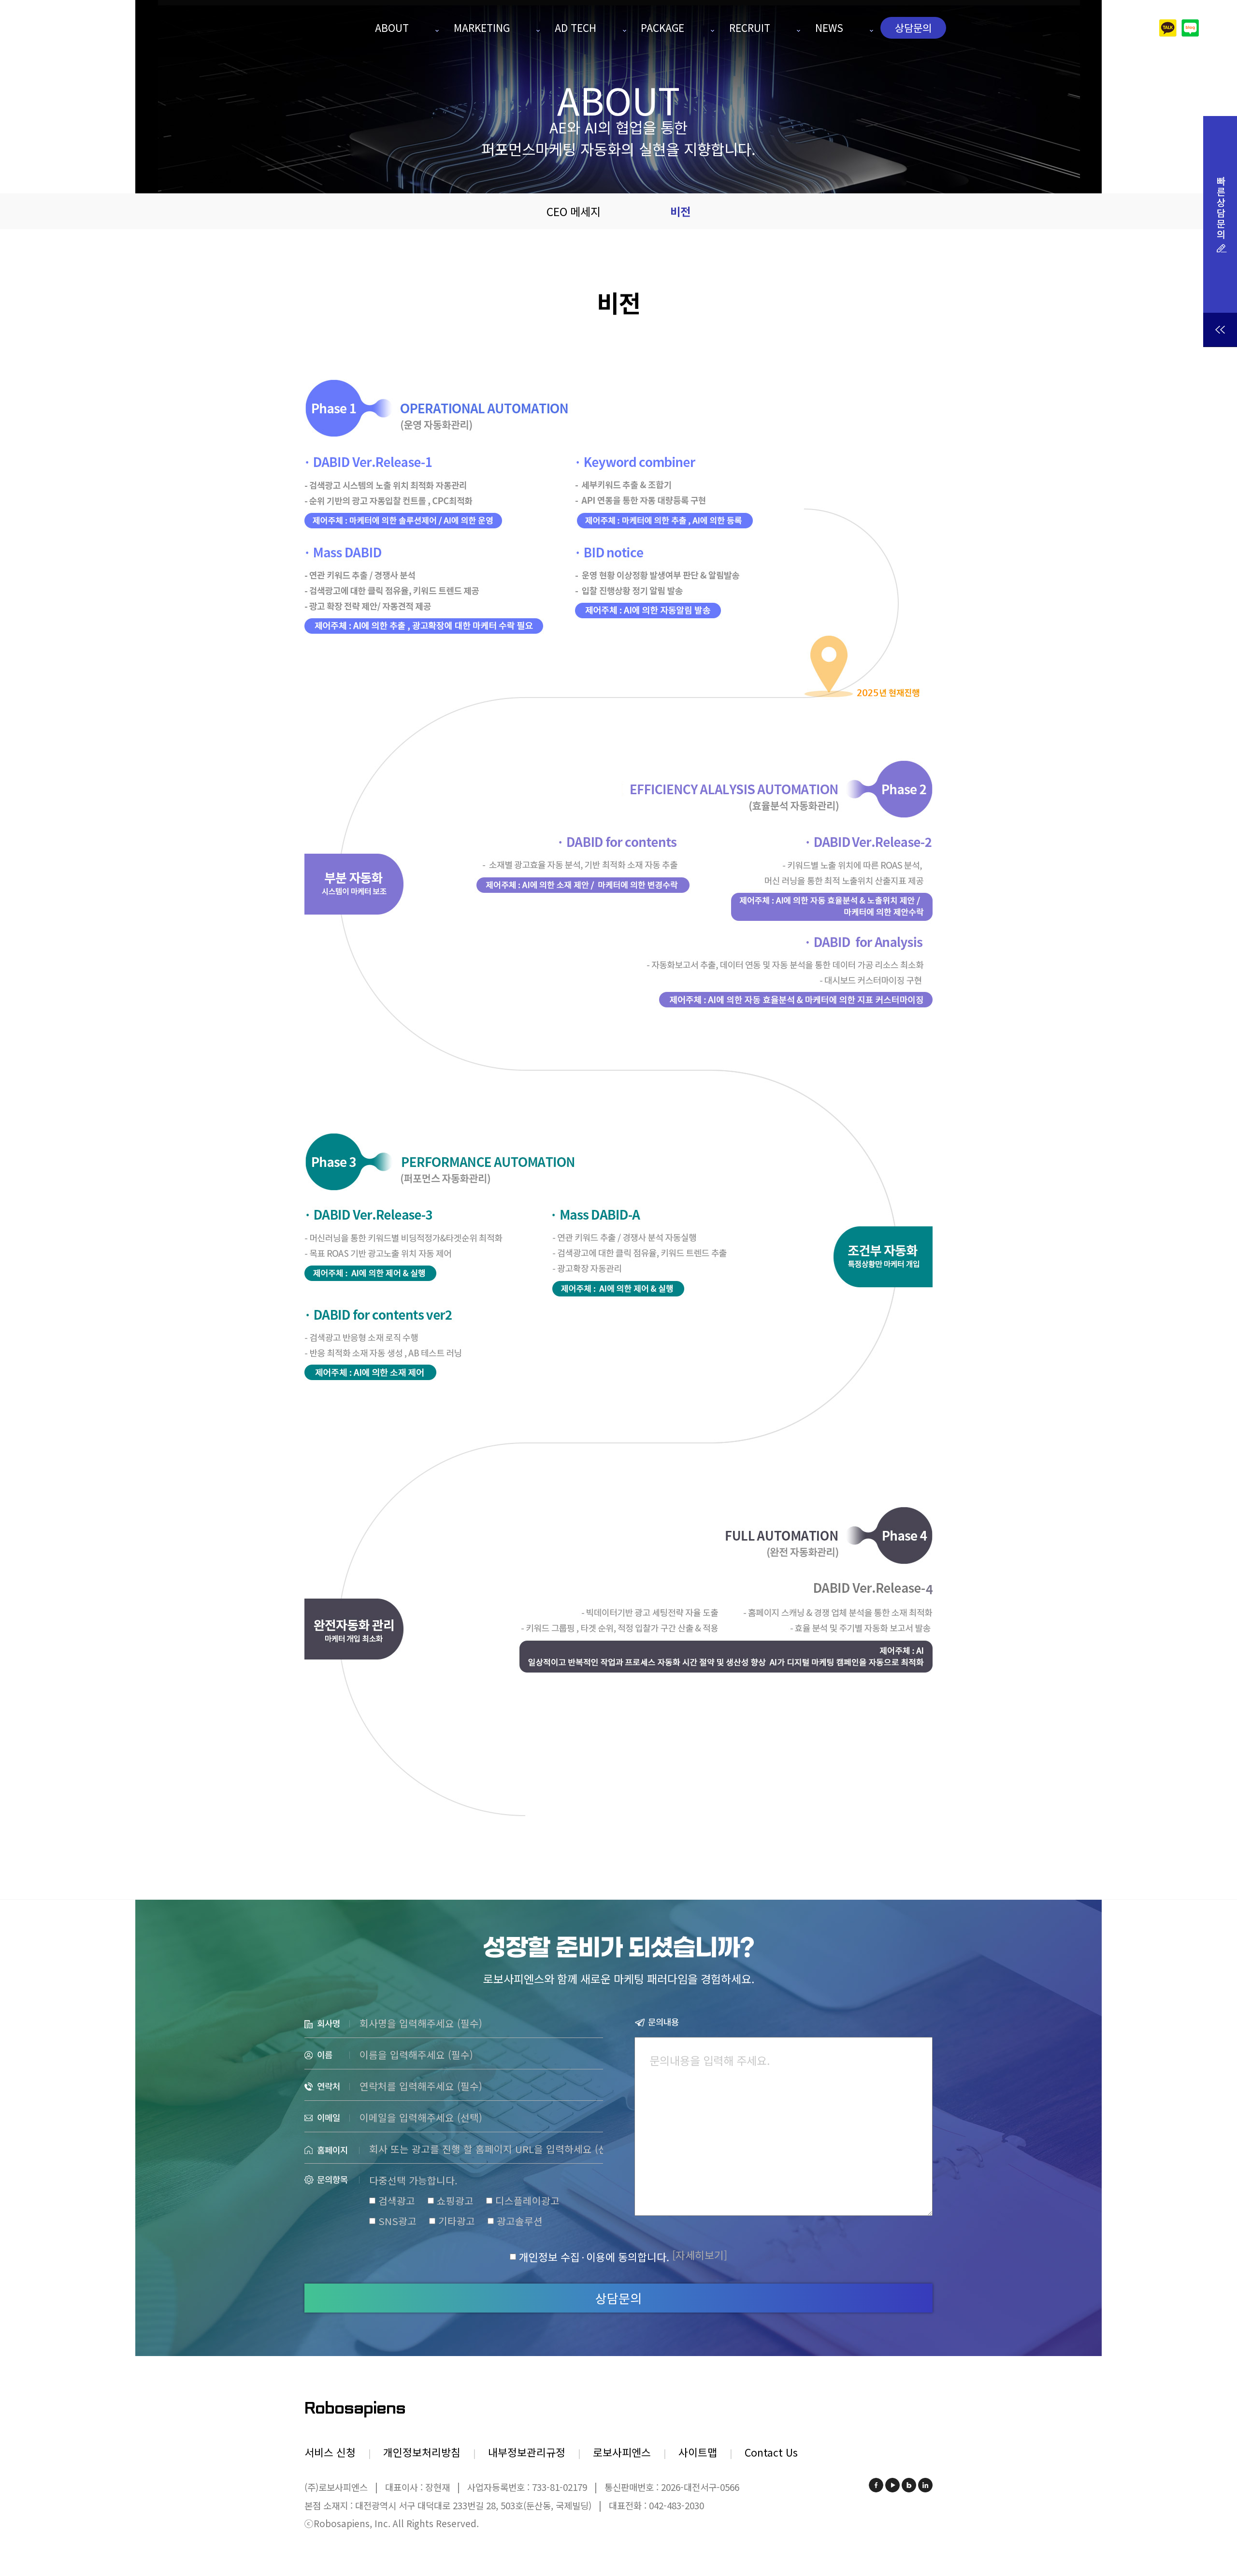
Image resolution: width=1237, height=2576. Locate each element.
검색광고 (397, 2201)
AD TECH (575, 28)
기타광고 (457, 2221)
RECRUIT (750, 28)
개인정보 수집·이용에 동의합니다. (594, 2257)
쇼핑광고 (455, 2201)
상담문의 (913, 28)
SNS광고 (397, 2221)
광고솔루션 (520, 2221)
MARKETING (482, 28)
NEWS (829, 28)
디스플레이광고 (527, 2201)
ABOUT (392, 28)
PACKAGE (662, 28)
